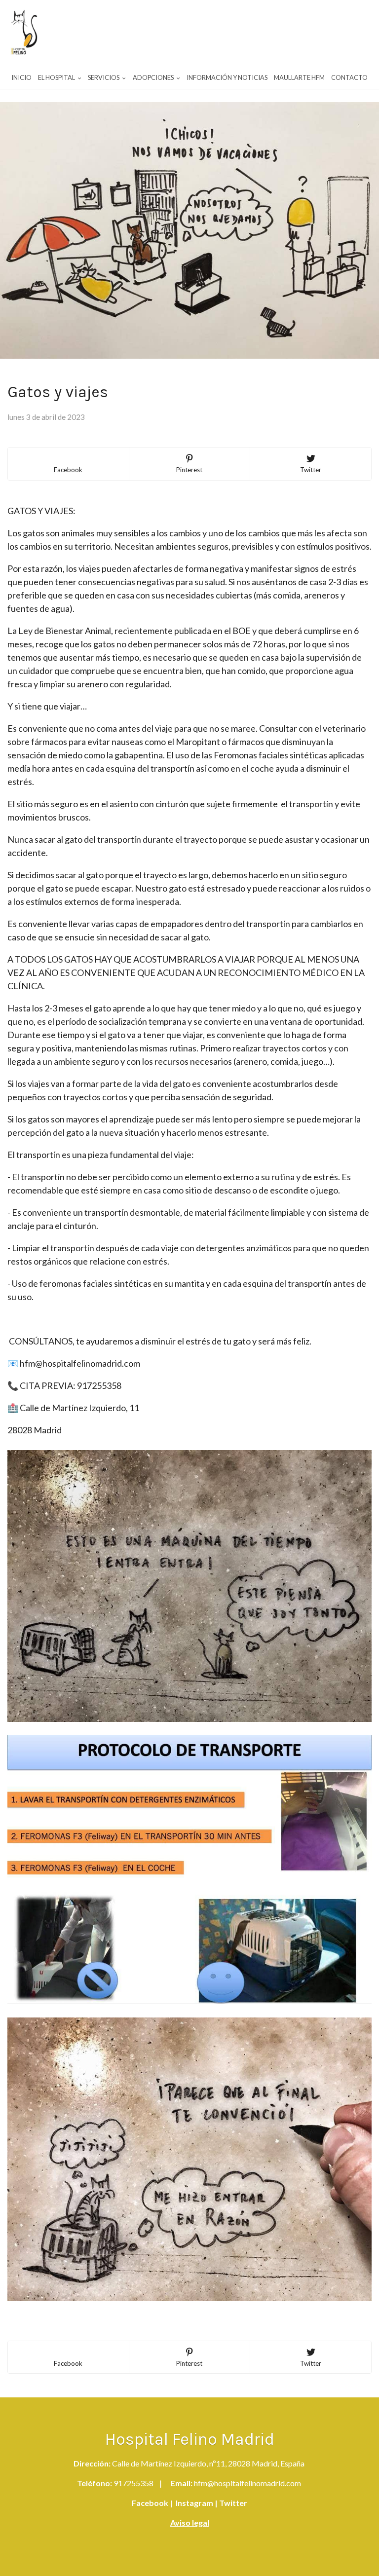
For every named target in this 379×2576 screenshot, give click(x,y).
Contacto (349, 77)
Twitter (232, 2503)
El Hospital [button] (57, 77)
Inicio (21, 77)
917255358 (133, 2483)
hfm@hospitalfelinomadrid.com (247, 2483)
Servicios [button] (104, 77)
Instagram (194, 2503)
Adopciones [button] (154, 77)
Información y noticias (227, 77)
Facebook (150, 2503)
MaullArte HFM (299, 77)
